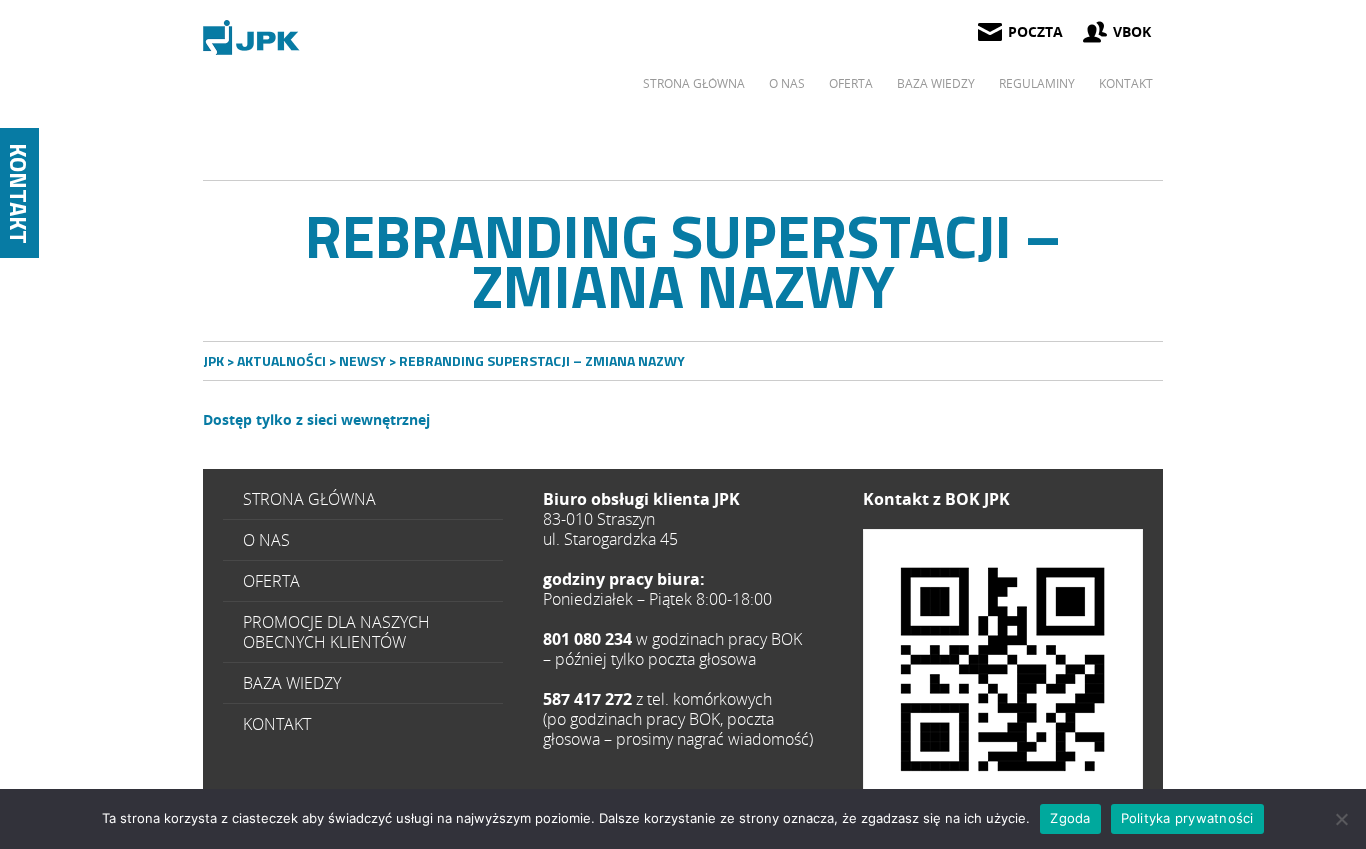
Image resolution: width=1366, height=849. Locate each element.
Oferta (851, 83)
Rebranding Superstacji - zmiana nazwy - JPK (253, 37)
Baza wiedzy (936, 83)
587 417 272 (1003, 669)
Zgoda (1070, 818)
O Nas (787, 83)
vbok (1132, 31)
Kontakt (1126, 83)
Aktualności (281, 360)
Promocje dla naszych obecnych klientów (336, 632)
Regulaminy (1037, 83)
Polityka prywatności (1187, 818)
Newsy (362, 360)
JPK (213, 360)
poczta (1035, 31)
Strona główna (694, 83)
